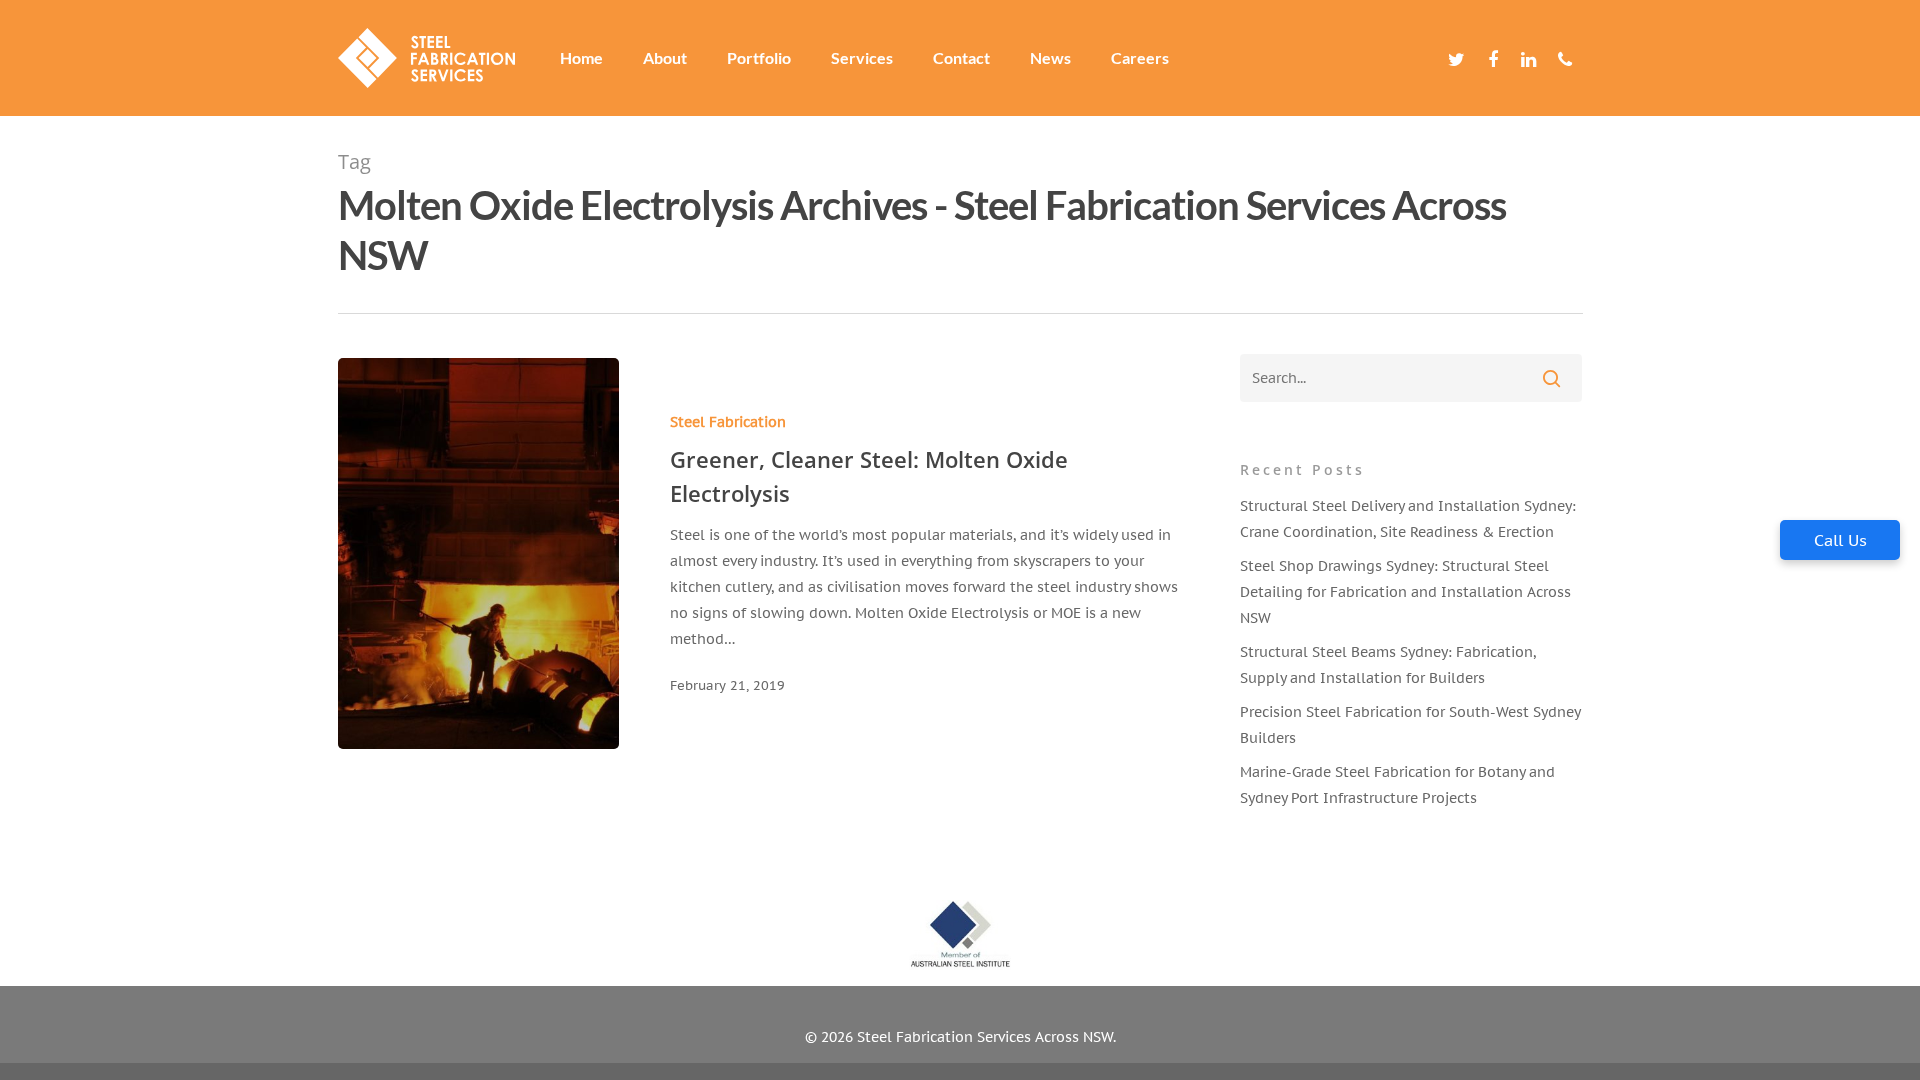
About (665, 58)
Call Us (1840, 540)
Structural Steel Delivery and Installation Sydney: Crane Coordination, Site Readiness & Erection (1408, 519)
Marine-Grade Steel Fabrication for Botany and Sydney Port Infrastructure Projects (1397, 785)
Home (581, 58)
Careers (1140, 58)
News (1050, 58)
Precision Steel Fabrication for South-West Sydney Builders (1410, 725)
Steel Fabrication (728, 422)
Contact (961, 58)
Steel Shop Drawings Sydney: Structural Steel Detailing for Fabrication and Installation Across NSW (1405, 592)
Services (862, 58)
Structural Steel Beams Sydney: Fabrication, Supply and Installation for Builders (1388, 665)
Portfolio (759, 58)
